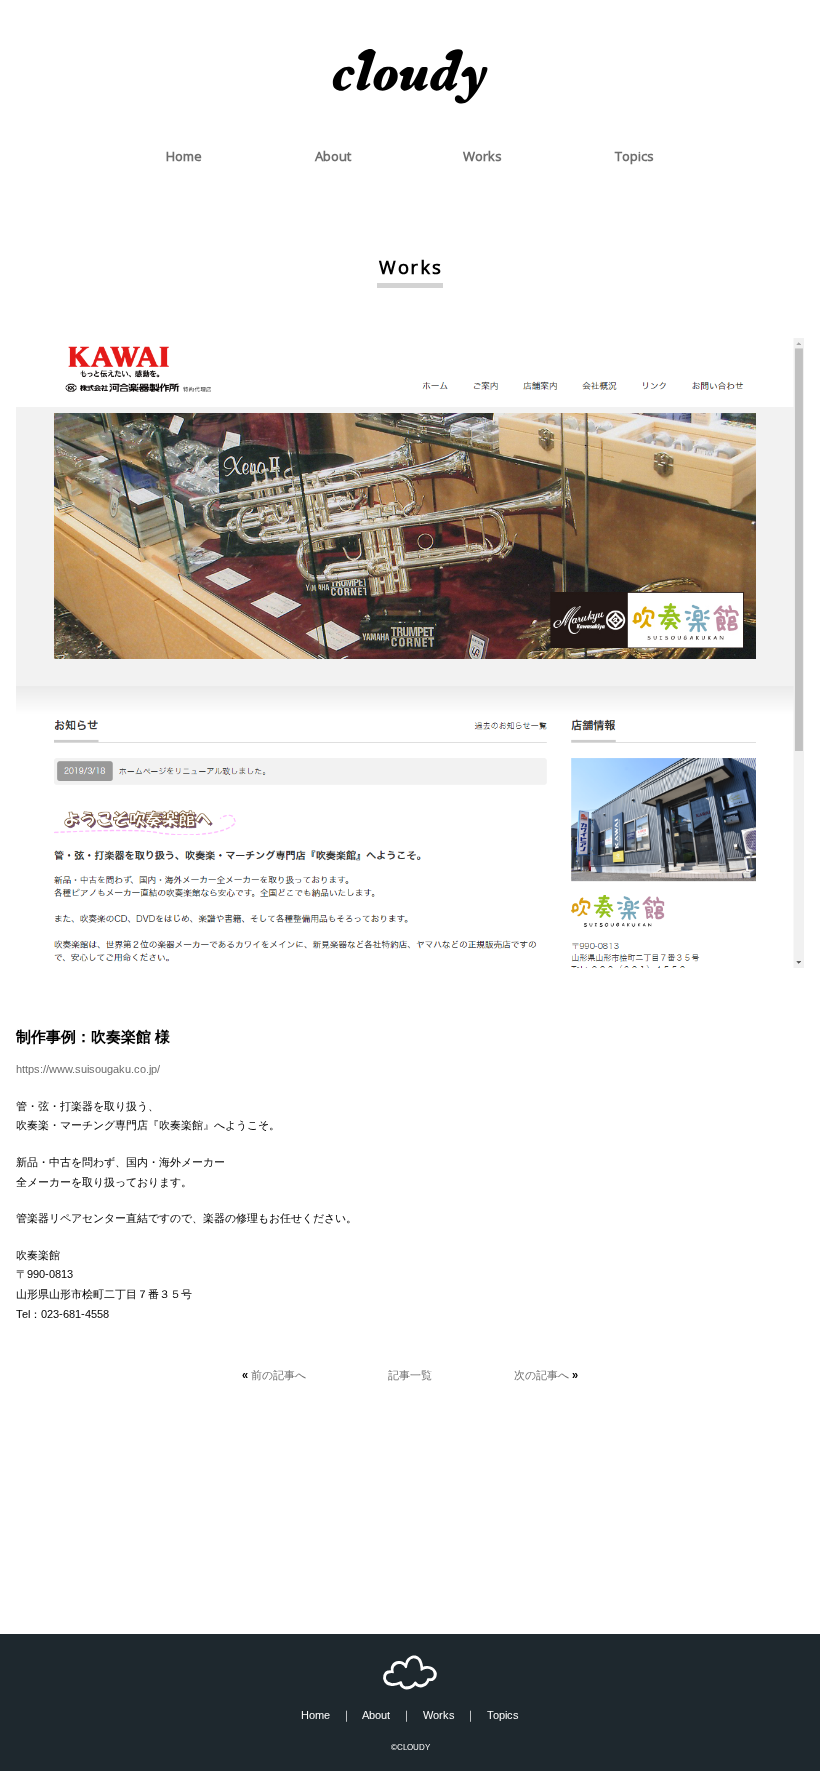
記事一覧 (410, 1375)
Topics (634, 156)
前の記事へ (278, 1375)
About (333, 156)
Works (482, 156)
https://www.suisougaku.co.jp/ (88, 1069)
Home (184, 156)
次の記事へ (541, 1375)
